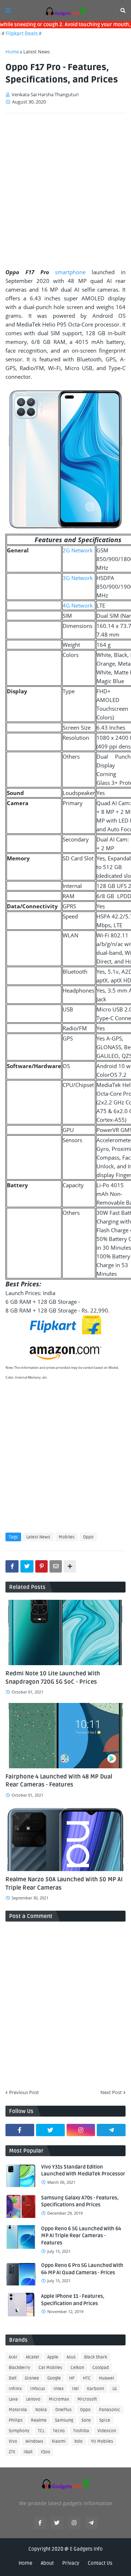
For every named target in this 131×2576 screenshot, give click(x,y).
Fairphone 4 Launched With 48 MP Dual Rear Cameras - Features (59, 1781)
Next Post (111, 2092)
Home (12, 52)
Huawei (107, 2378)
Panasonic (110, 2410)
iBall (28, 2452)
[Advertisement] (65, 188)
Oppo (88, 1537)
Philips (16, 2420)
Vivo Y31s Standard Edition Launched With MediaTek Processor (83, 2171)
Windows (34, 2441)
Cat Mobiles (50, 2368)
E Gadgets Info (86, 2549)
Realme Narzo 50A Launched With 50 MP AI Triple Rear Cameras (64, 1883)
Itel (75, 2389)
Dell (13, 2378)
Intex (59, 2389)
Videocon (107, 2431)
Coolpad (101, 2368)
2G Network (78, 550)
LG (115, 2389)
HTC (87, 2378)
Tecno (59, 2431)
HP (72, 2378)
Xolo (78, 2441)
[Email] (56, 1566)
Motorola (18, 2410)
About (47, 2563)
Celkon (77, 2368)
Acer (13, 2357)
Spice (105, 2420)
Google (54, 2378)
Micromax (59, 2399)
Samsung (64, 2420)
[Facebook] (12, 1566)
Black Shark (96, 2357)
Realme (39, 2420)
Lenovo (33, 2399)
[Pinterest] (41, 1566)
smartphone (70, 272)
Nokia (41, 2410)
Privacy (71, 2563)
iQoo (45, 2452)
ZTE (12, 2452)
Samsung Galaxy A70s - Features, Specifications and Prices (80, 2201)
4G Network (78, 605)
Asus (71, 2357)
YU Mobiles (102, 2441)
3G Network (78, 578)
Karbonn (96, 2389)
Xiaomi (59, 2441)
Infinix (15, 2389)
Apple (53, 2357)
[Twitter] (27, 1566)
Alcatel (32, 2357)
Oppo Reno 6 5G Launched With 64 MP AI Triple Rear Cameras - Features (81, 2236)
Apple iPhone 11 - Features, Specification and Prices (73, 2300)
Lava (13, 2399)
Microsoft (87, 2399)
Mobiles (67, 1537)
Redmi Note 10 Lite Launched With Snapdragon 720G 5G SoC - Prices (53, 1678)
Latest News (37, 52)
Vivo (13, 2441)
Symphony (19, 2431)
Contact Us (100, 2563)
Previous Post (24, 2092)
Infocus (38, 2389)
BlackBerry (19, 2368)
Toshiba (81, 2431)
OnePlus (63, 2410)
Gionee (32, 2378)
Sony (86, 2420)
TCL (41, 2431)
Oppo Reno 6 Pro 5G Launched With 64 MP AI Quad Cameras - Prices (82, 2269)
